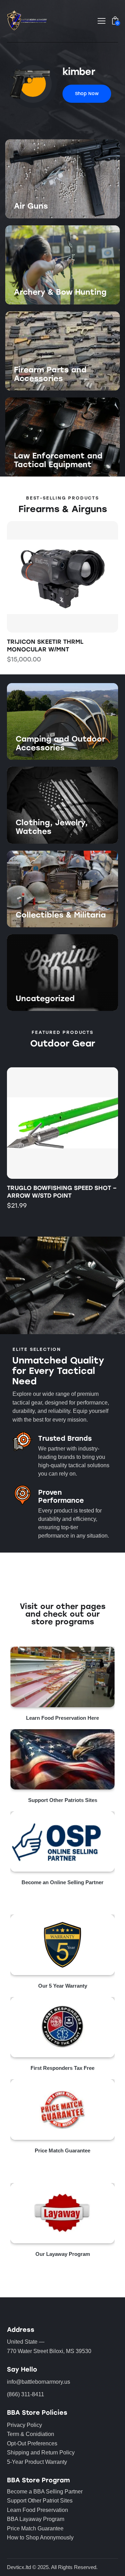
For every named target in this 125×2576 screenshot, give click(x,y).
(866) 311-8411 (26, 2394)
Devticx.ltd (19, 2567)
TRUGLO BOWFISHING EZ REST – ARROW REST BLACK (55, 1192)
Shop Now (27, 218)
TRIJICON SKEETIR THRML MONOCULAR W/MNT (45, 645)
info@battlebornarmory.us (39, 2382)
